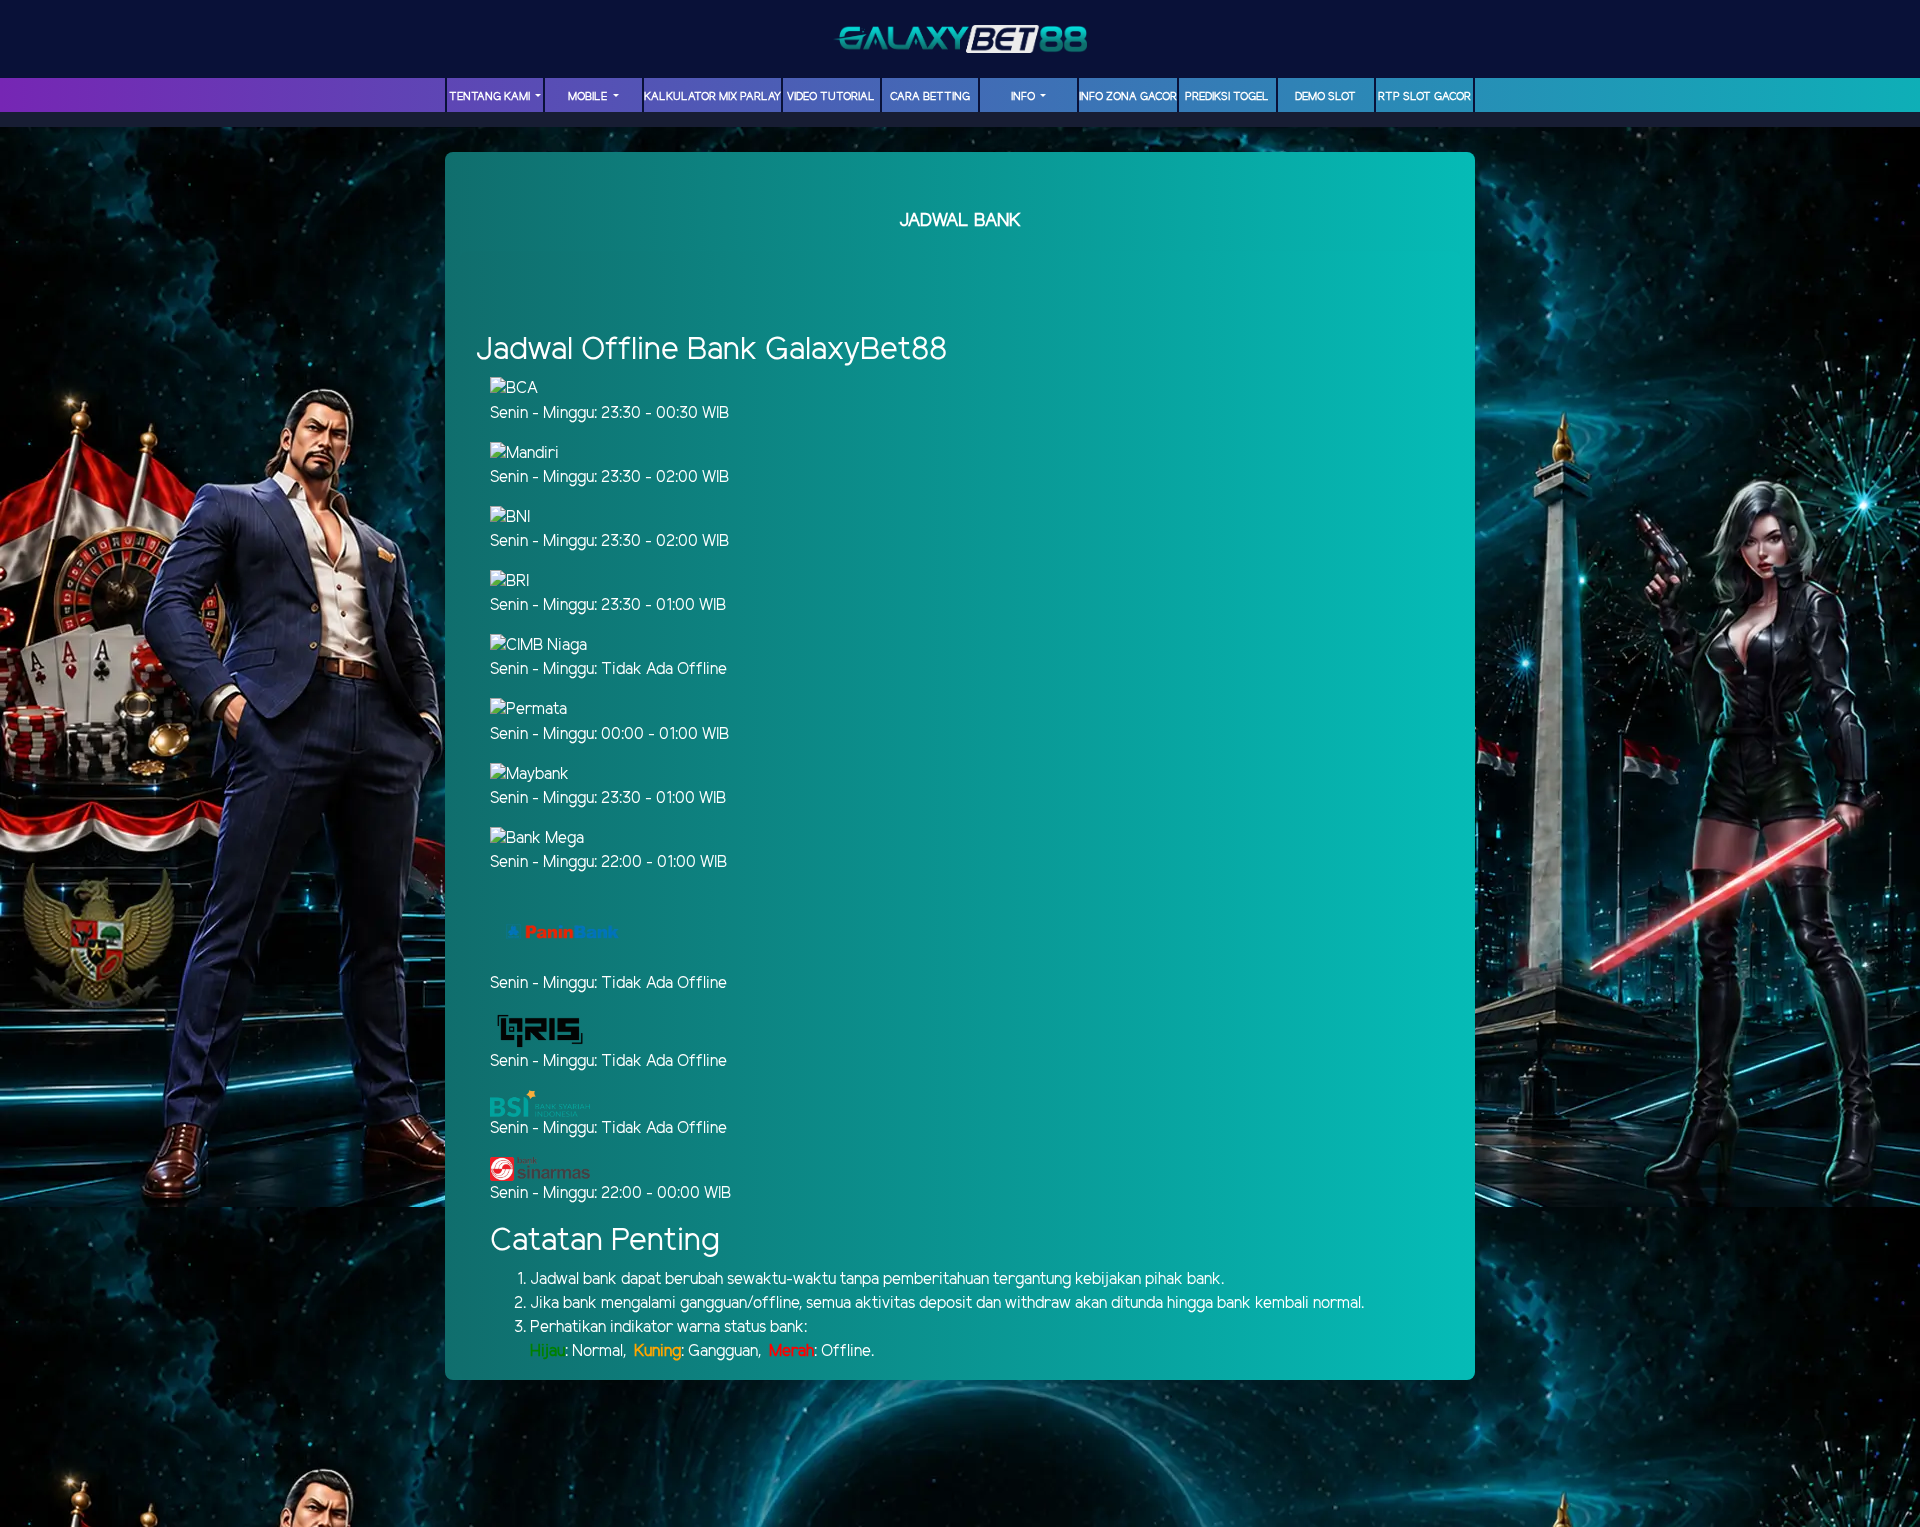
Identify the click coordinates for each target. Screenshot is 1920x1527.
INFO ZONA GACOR (1128, 97)
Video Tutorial (831, 97)
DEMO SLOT (1325, 97)
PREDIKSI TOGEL (1227, 97)
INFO (1024, 97)
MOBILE (589, 97)
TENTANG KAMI (491, 97)
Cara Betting (930, 97)
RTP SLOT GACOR (1424, 97)
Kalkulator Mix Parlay (712, 97)
